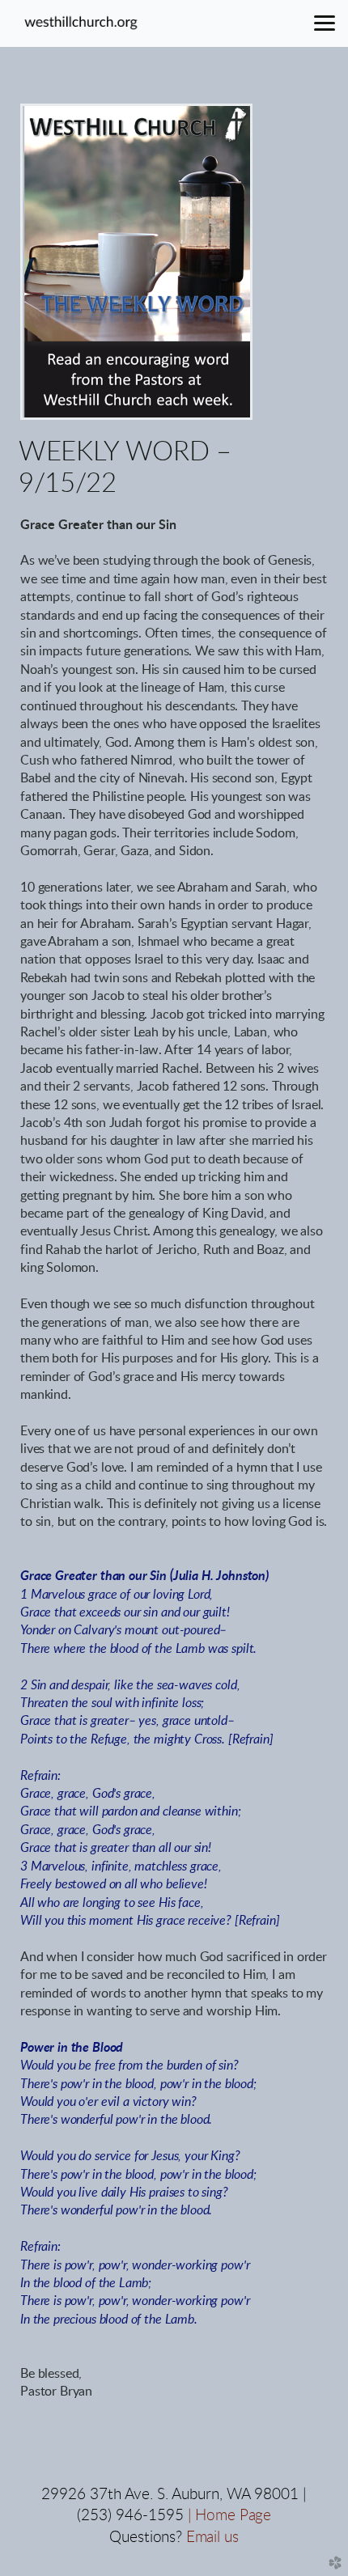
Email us (212, 2538)
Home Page (233, 2516)
